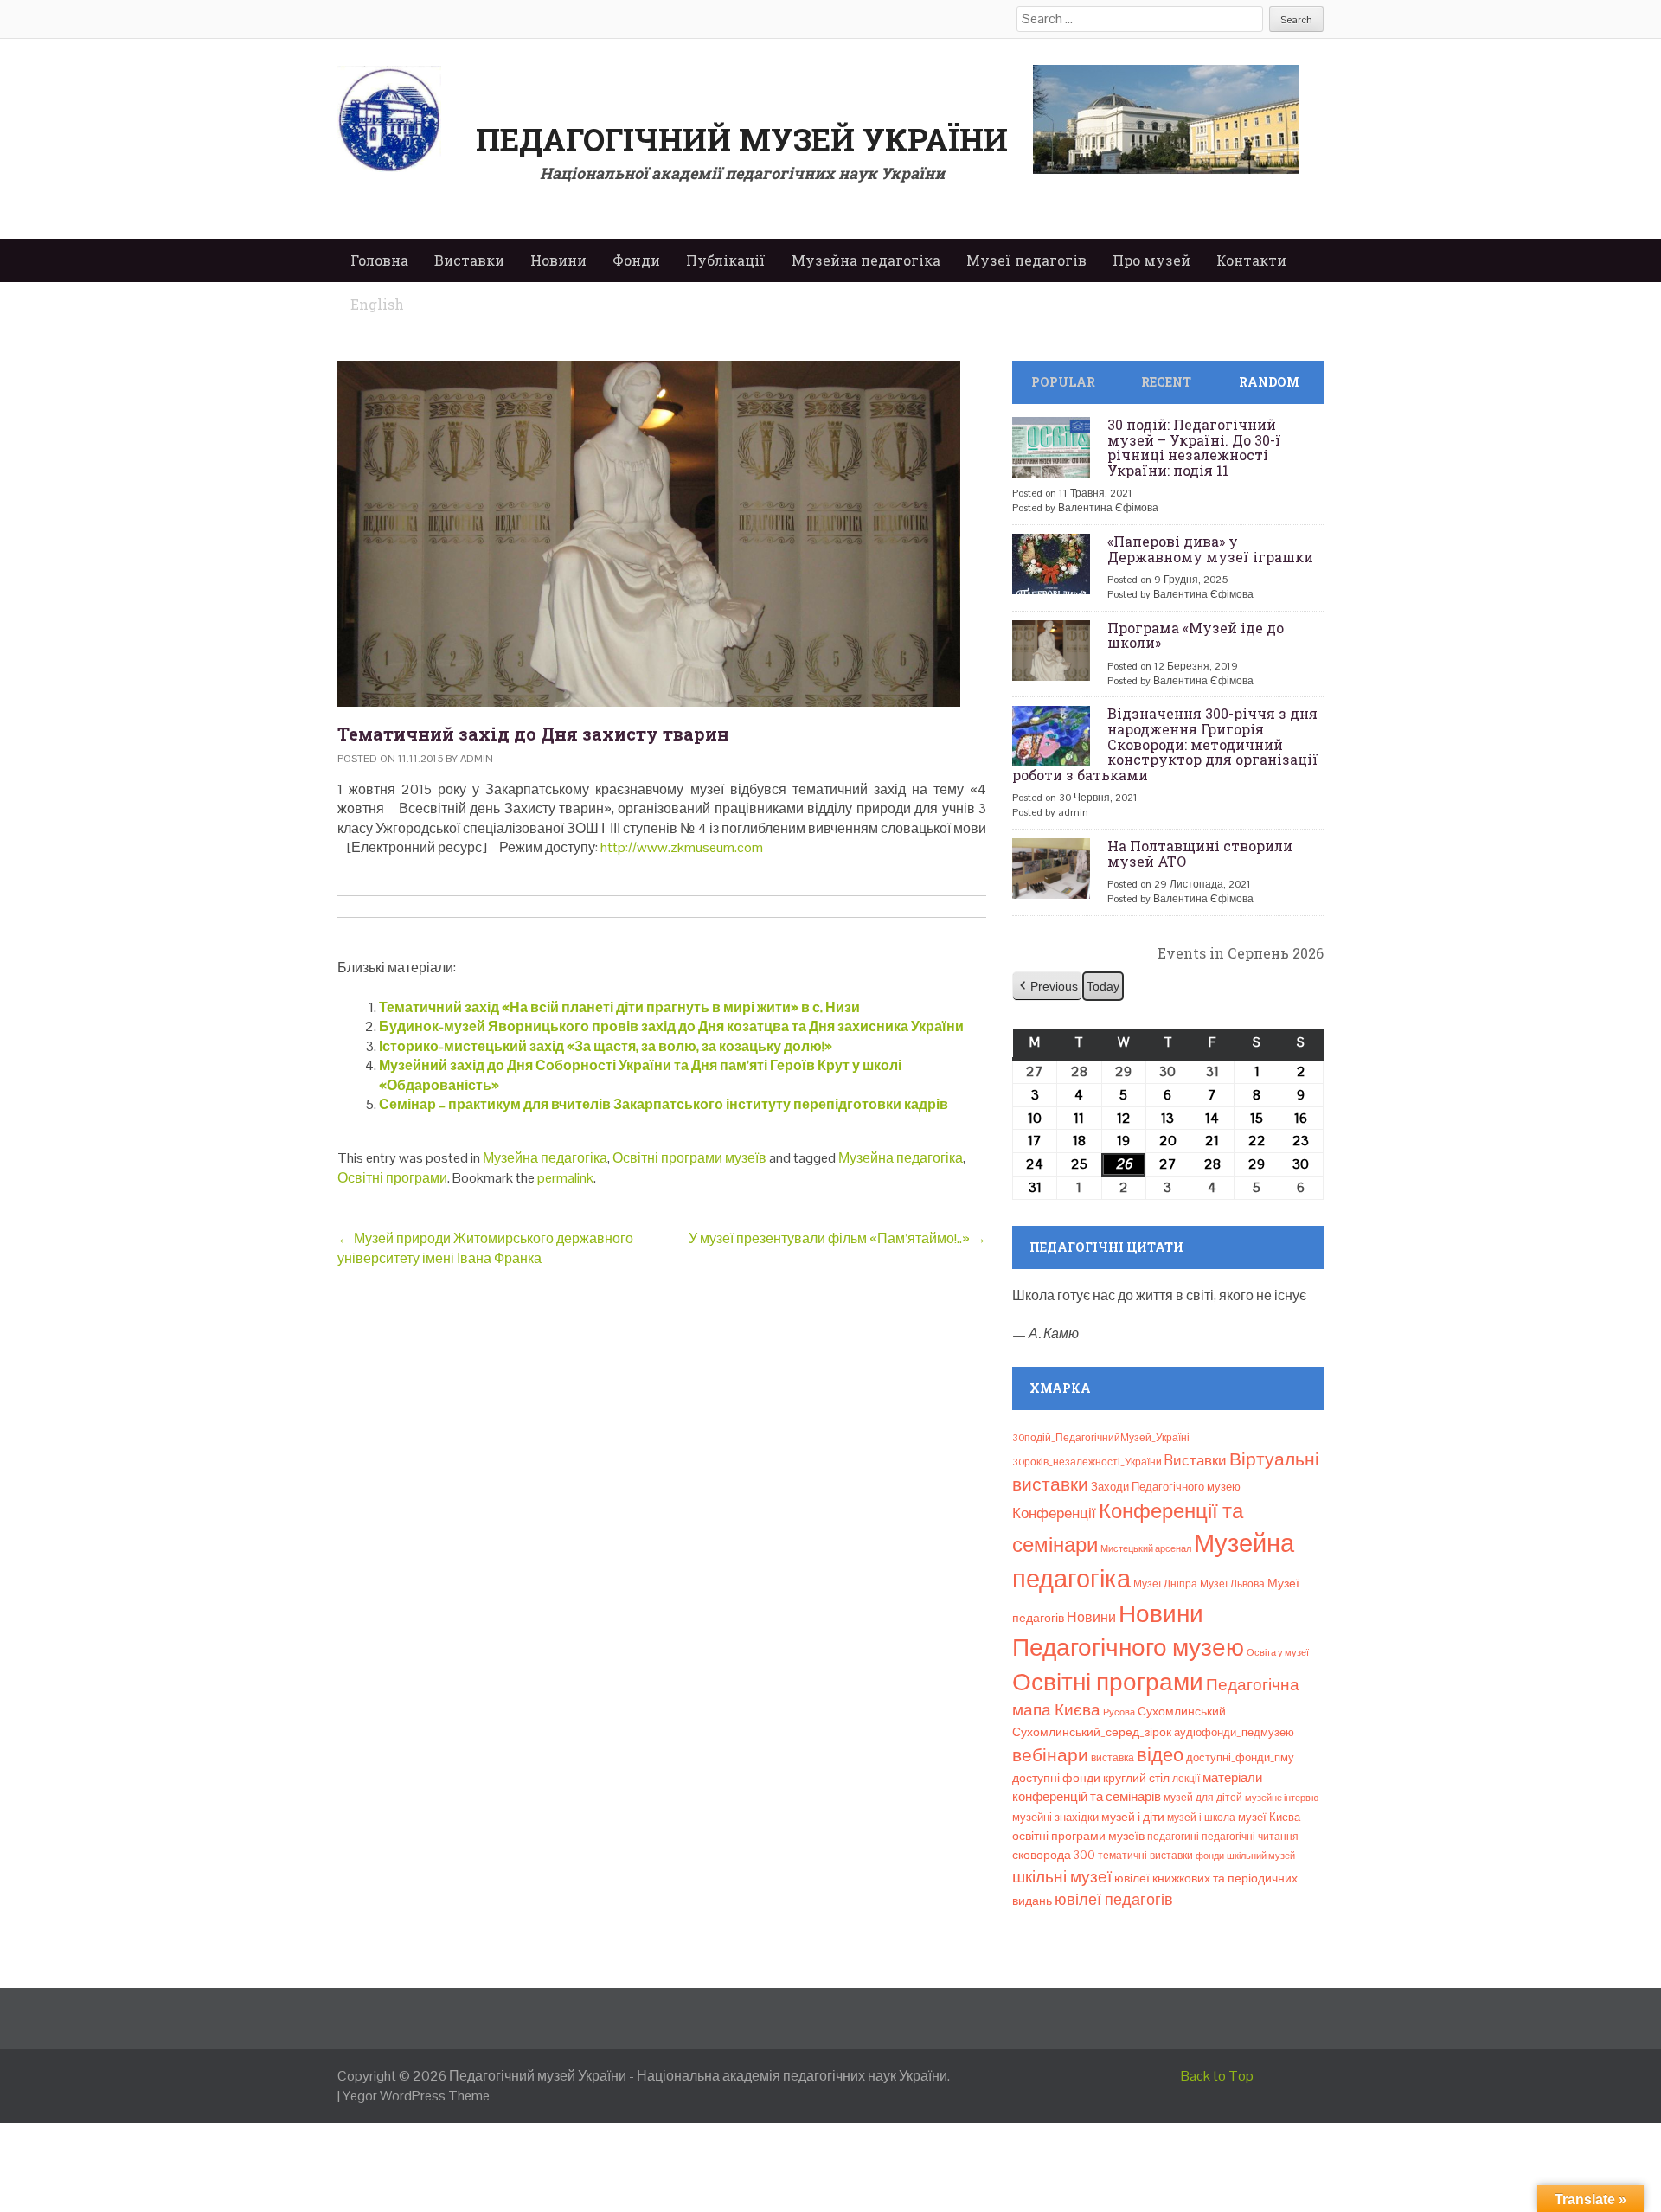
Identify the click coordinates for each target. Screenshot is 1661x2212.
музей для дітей (1203, 1798)
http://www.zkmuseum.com (682, 847)
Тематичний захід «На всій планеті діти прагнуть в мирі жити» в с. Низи (619, 1007)
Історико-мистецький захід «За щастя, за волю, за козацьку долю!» (606, 1046)
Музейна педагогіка (866, 260)
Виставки (469, 260)
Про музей (1151, 260)
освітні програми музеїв (1078, 1836)
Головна (379, 260)
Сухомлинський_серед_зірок (1092, 1732)
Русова (1119, 1712)
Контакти (1251, 260)
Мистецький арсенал (1146, 1548)
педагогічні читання (1250, 1837)
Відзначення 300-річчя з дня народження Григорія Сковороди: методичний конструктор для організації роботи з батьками (1165, 744)
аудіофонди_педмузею (1234, 1732)
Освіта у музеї (1278, 1652)
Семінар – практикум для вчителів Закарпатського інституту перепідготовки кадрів (664, 1104)
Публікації (726, 260)
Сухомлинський (1182, 1712)
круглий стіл (1136, 1778)
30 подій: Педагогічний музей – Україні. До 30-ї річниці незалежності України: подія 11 (1194, 447)
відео (1160, 1754)
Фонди (636, 260)
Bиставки (1196, 1460)
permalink (565, 1178)
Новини (558, 260)
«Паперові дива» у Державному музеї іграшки (1210, 549)
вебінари (1050, 1755)
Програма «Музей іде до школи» (1196, 635)
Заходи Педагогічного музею (1166, 1487)
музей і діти (1133, 1817)
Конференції (1054, 1513)
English (377, 304)
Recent (1166, 382)
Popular (1063, 382)
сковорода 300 (1054, 1855)
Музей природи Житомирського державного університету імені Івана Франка (485, 1248)
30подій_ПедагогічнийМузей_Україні (1101, 1438)
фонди (1210, 1856)
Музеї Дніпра (1165, 1584)
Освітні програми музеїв (689, 1158)
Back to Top (1217, 2076)
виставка (1113, 1758)
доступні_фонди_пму (1240, 1757)
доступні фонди (1056, 1778)
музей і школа (1201, 1818)
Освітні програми (392, 1178)
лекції (1186, 1779)
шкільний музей (1261, 1856)
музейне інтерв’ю (1282, 1798)
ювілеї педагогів (1114, 1899)
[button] (1047, 987)
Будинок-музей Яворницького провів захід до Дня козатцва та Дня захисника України (671, 1026)
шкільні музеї (1062, 1877)
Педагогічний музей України (742, 139)
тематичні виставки (1145, 1856)
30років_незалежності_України (1087, 1462)
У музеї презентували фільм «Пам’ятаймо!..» (837, 1238)
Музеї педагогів (1026, 260)
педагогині (1173, 1837)
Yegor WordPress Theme (416, 2096)
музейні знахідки (1055, 1817)
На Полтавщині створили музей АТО (1200, 853)
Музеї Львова (1232, 1584)
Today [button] (1103, 986)
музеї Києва (1269, 1817)
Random (1269, 382)
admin (477, 759)
